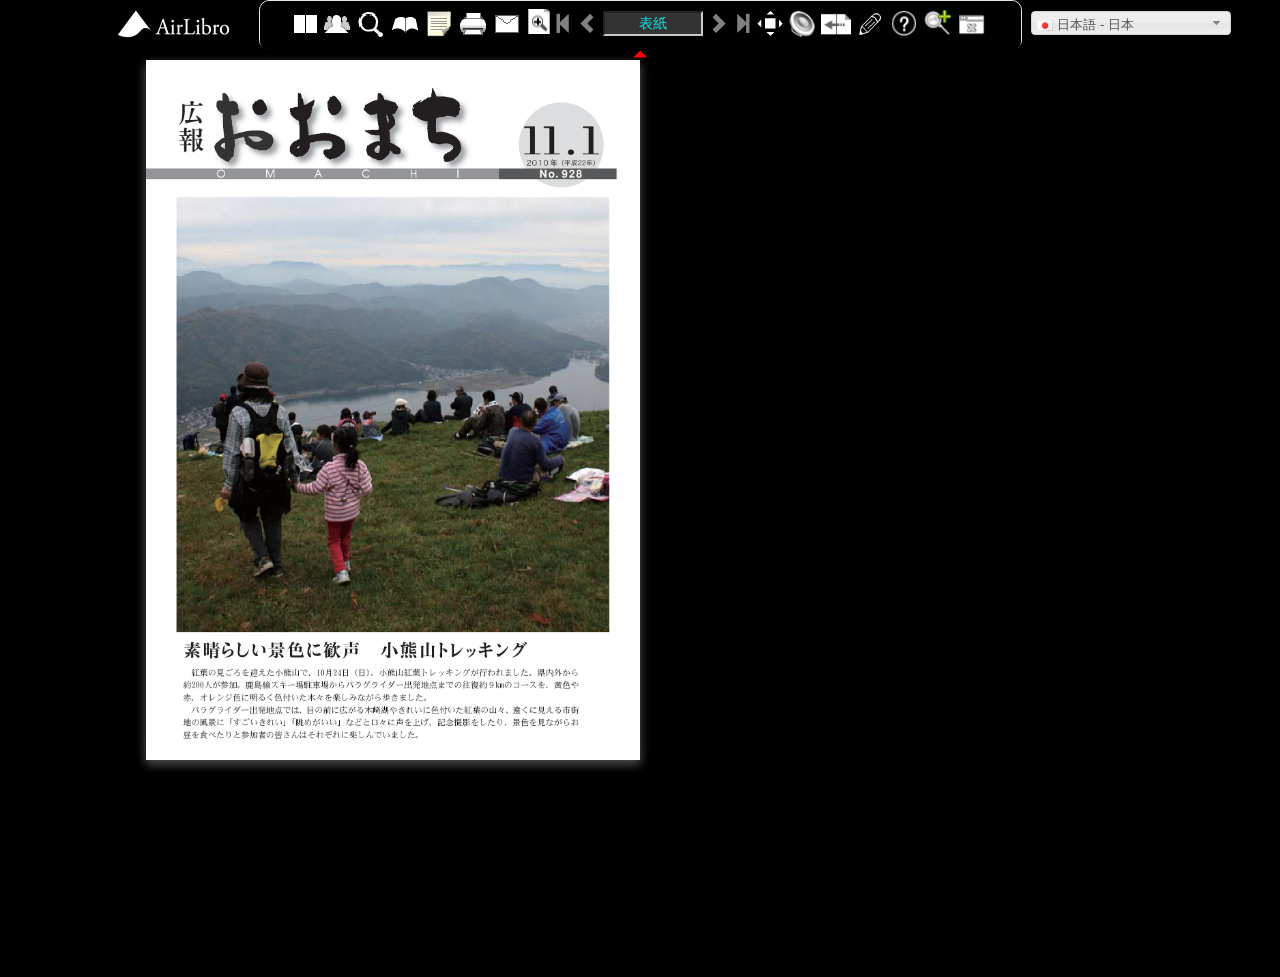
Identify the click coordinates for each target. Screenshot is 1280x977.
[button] (1131, 23)
